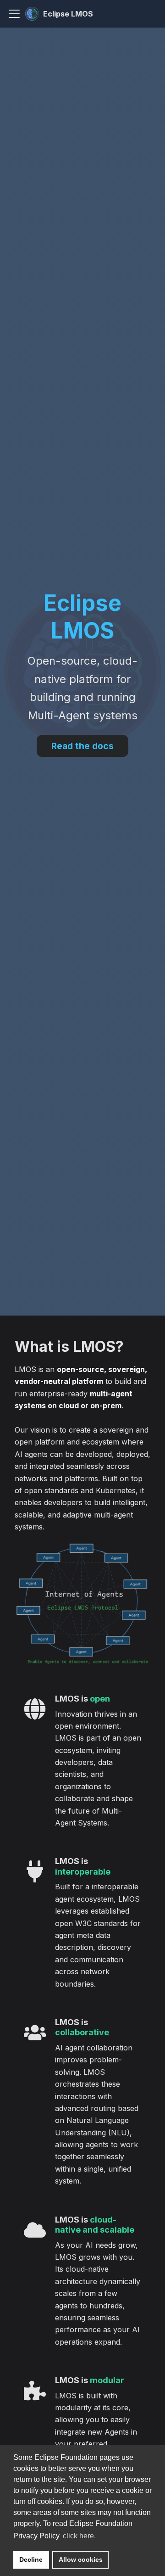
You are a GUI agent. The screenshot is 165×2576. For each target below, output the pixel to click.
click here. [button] (79, 2536)
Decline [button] (31, 2559)
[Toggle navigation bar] (14, 14)
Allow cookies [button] (81, 2559)
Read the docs (82, 746)
